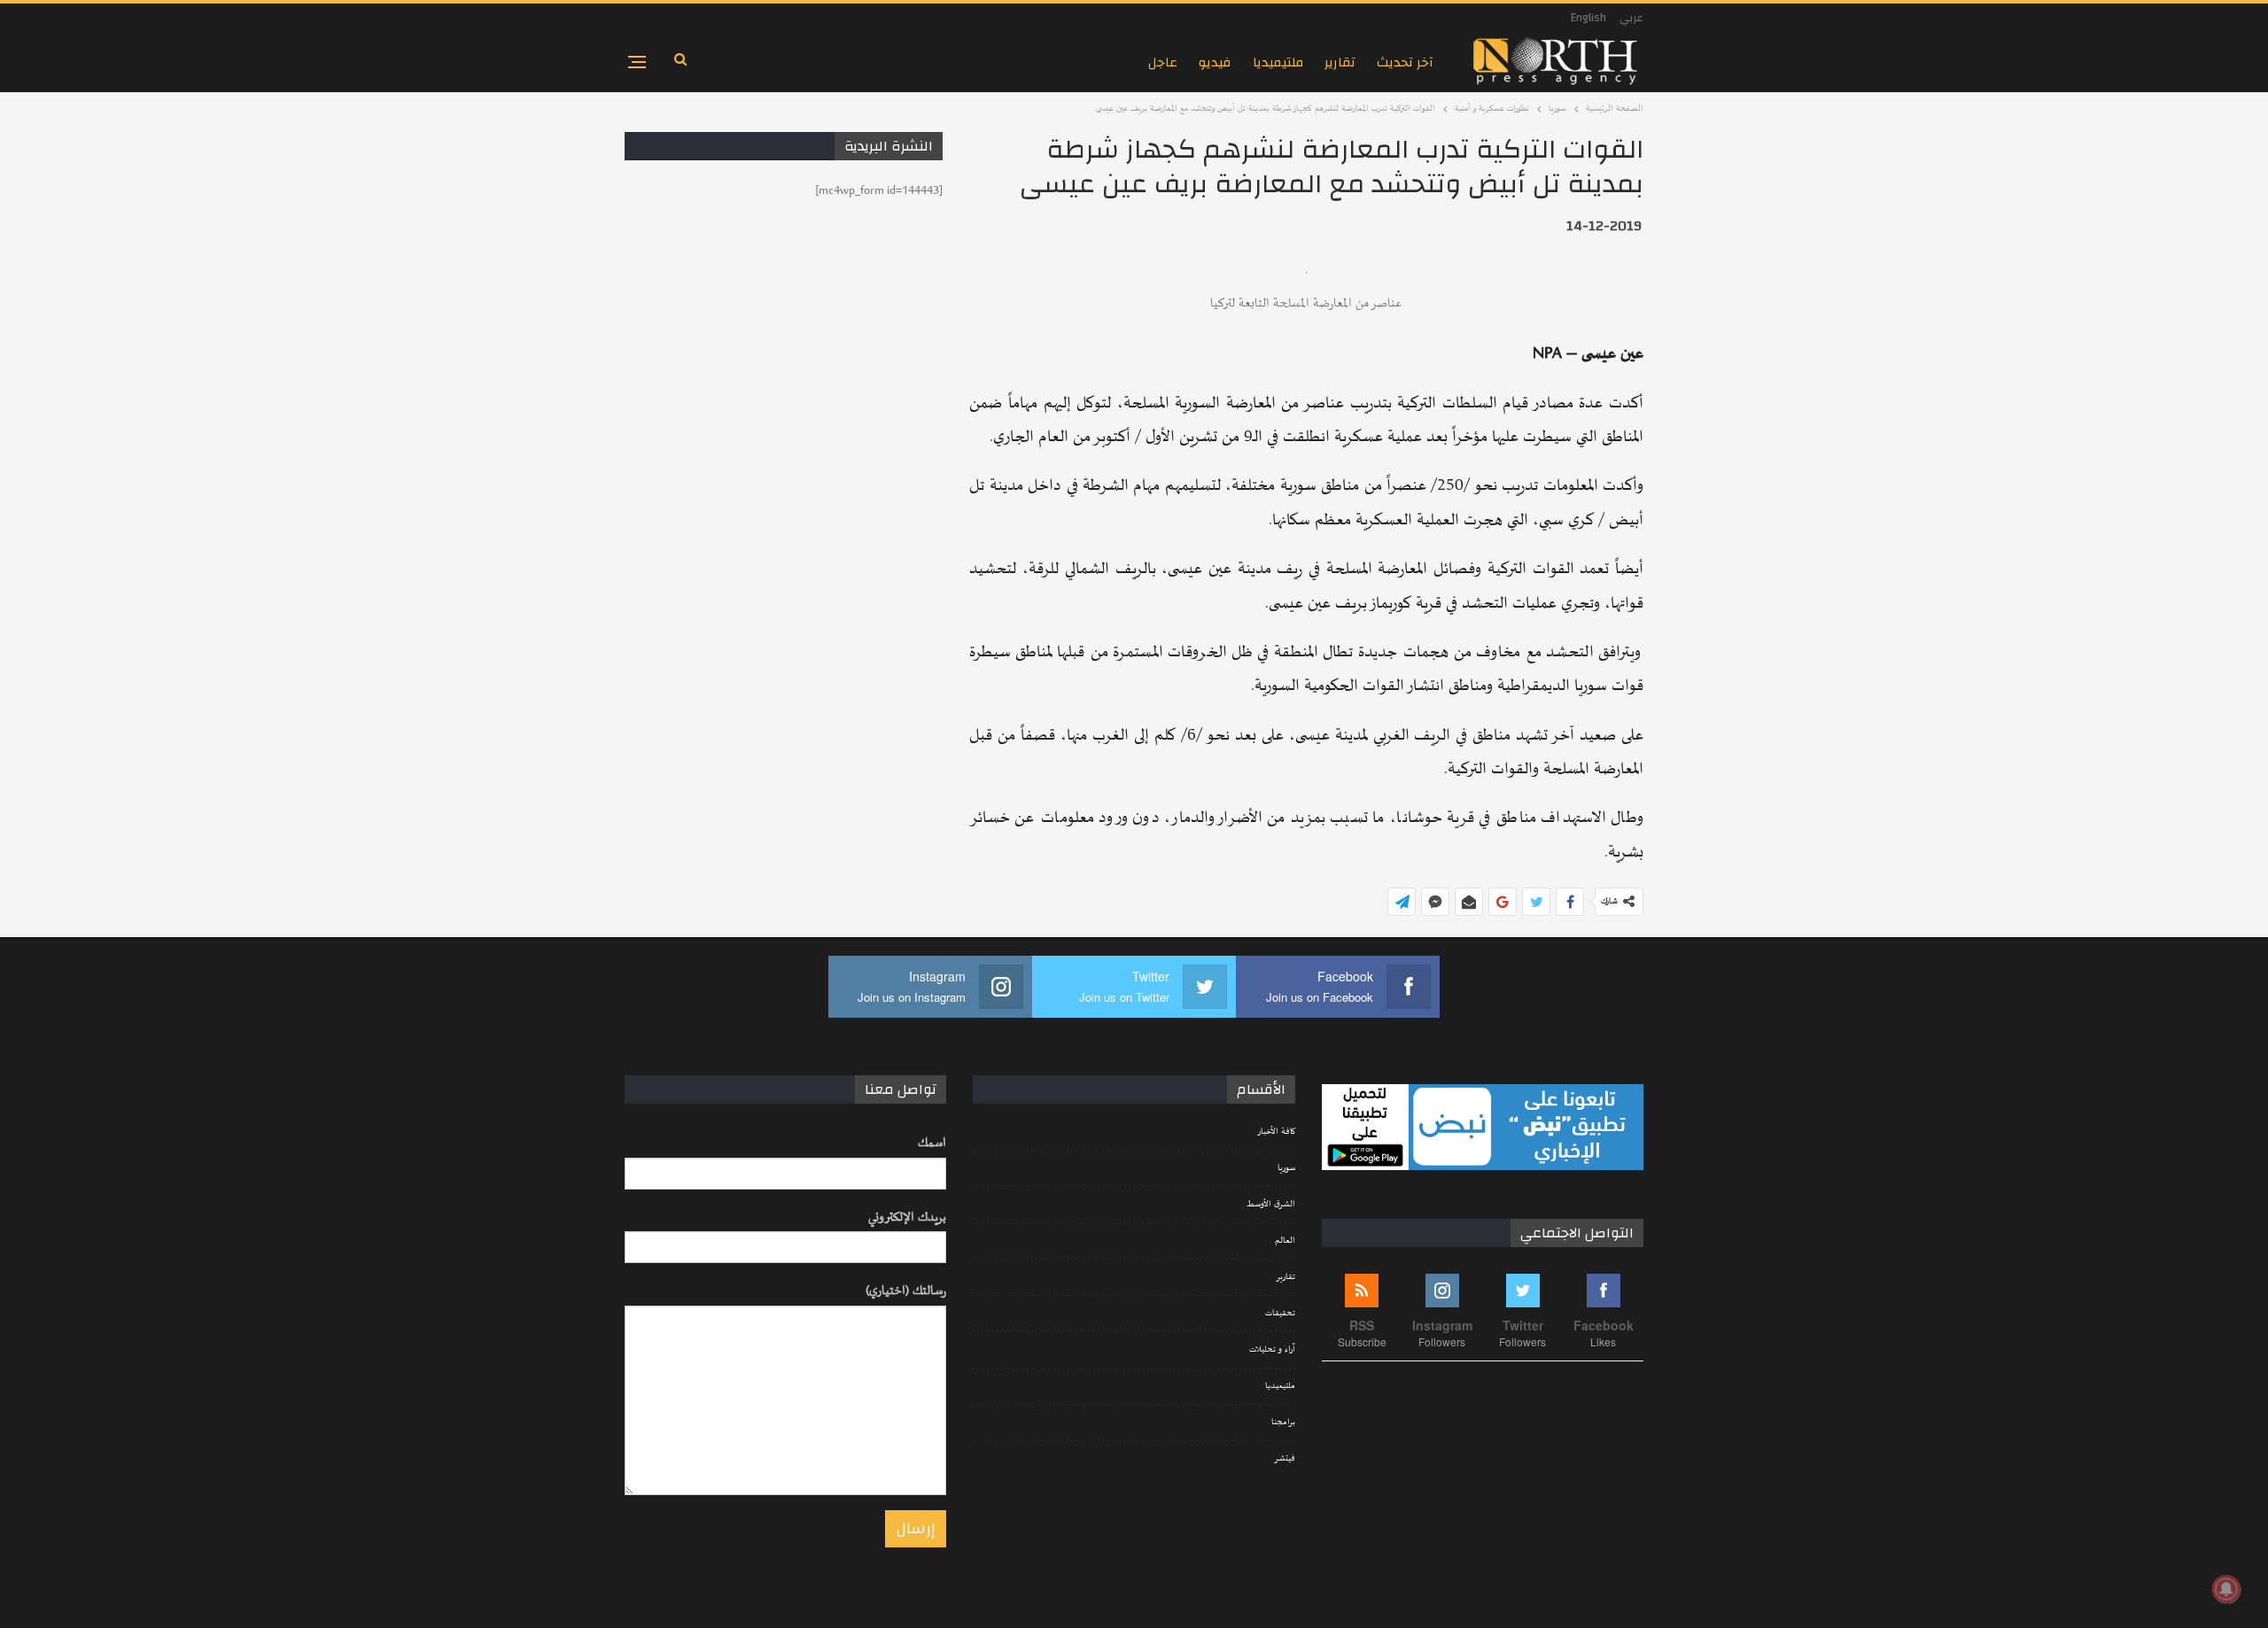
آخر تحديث (1405, 62)
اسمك (932, 1143)
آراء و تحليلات (1272, 1350)
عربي (1631, 18)
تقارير (1340, 62)
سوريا (1286, 1168)
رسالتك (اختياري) (906, 1291)
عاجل (1163, 62)
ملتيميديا (1278, 62)
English (1588, 18)
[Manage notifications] (2226, 1589)
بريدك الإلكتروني (907, 1217)
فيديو (1215, 62)
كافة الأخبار (1276, 1132)
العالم (1285, 1241)
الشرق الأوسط (1271, 1205)
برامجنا (1283, 1423)
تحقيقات (1280, 1314)
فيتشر (1285, 1459)
